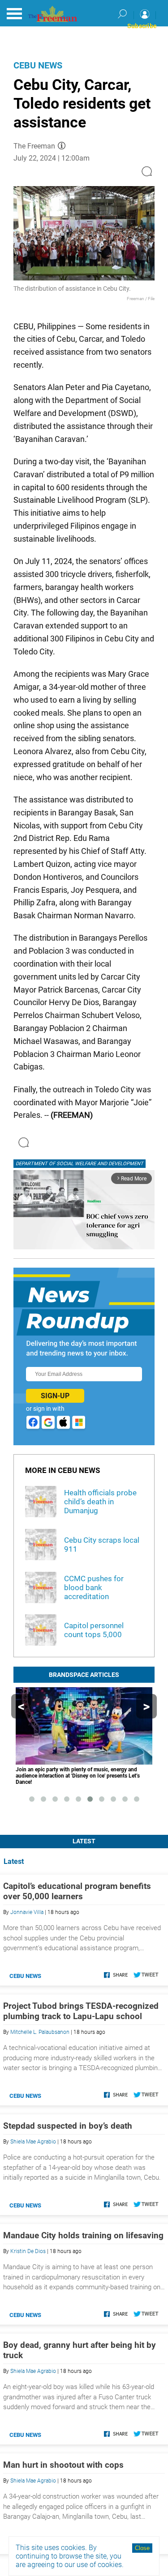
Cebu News (38, 65)
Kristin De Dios (28, 2251)
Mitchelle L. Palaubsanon (40, 2032)
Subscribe (142, 26)
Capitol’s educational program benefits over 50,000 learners (77, 1891)
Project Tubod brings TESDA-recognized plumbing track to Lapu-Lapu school (81, 2011)
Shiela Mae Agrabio (33, 2142)
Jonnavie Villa (27, 1912)
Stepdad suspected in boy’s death (68, 2126)
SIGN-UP (55, 1396)
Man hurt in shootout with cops (63, 2465)
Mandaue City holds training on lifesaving (83, 2235)
